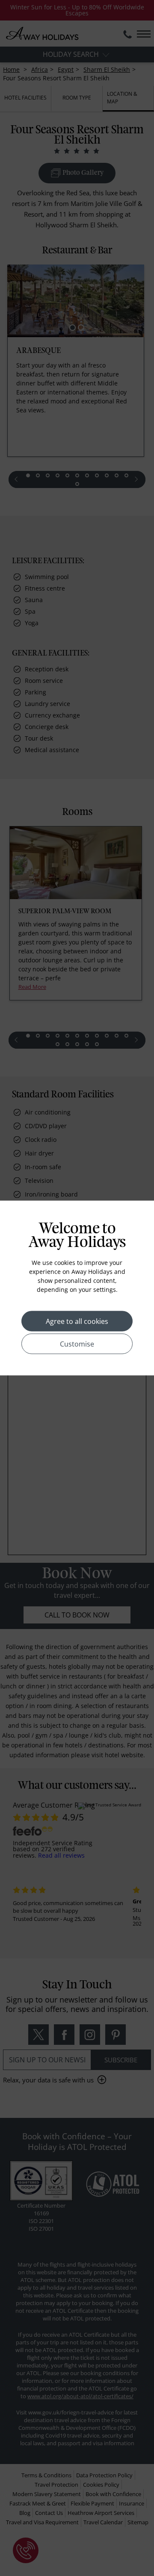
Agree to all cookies (77, 1321)
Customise (77, 1344)
